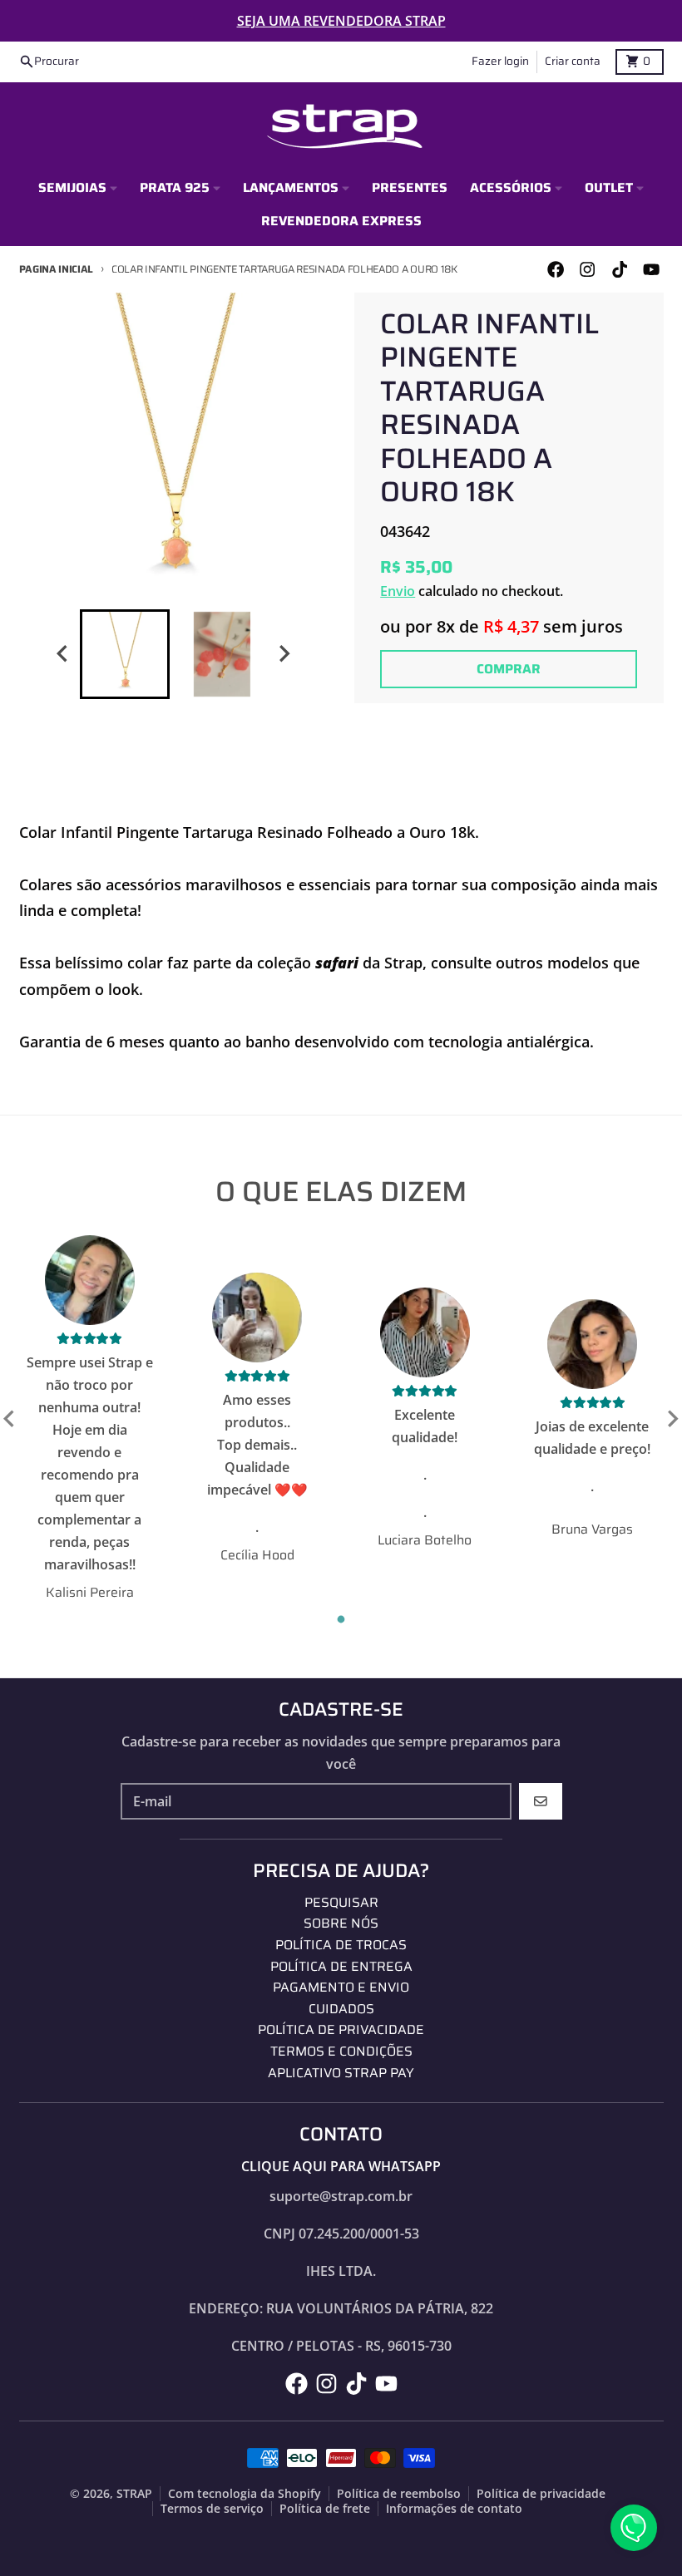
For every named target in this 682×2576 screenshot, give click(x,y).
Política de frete (325, 2509)
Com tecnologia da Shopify (245, 2494)
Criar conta (573, 61)
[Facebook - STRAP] (556, 269)
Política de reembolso (399, 2494)
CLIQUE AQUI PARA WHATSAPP (341, 2166)
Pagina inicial (57, 269)
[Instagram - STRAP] (588, 269)
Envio (398, 591)
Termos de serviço (212, 2509)
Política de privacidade (541, 2494)
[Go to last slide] (63, 654)
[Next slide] (284, 654)
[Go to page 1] (341, 1619)
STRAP (134, 2494)
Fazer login (500, 61)
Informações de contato (454, 2509)
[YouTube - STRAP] (651, 269)
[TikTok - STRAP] (619, 269)
